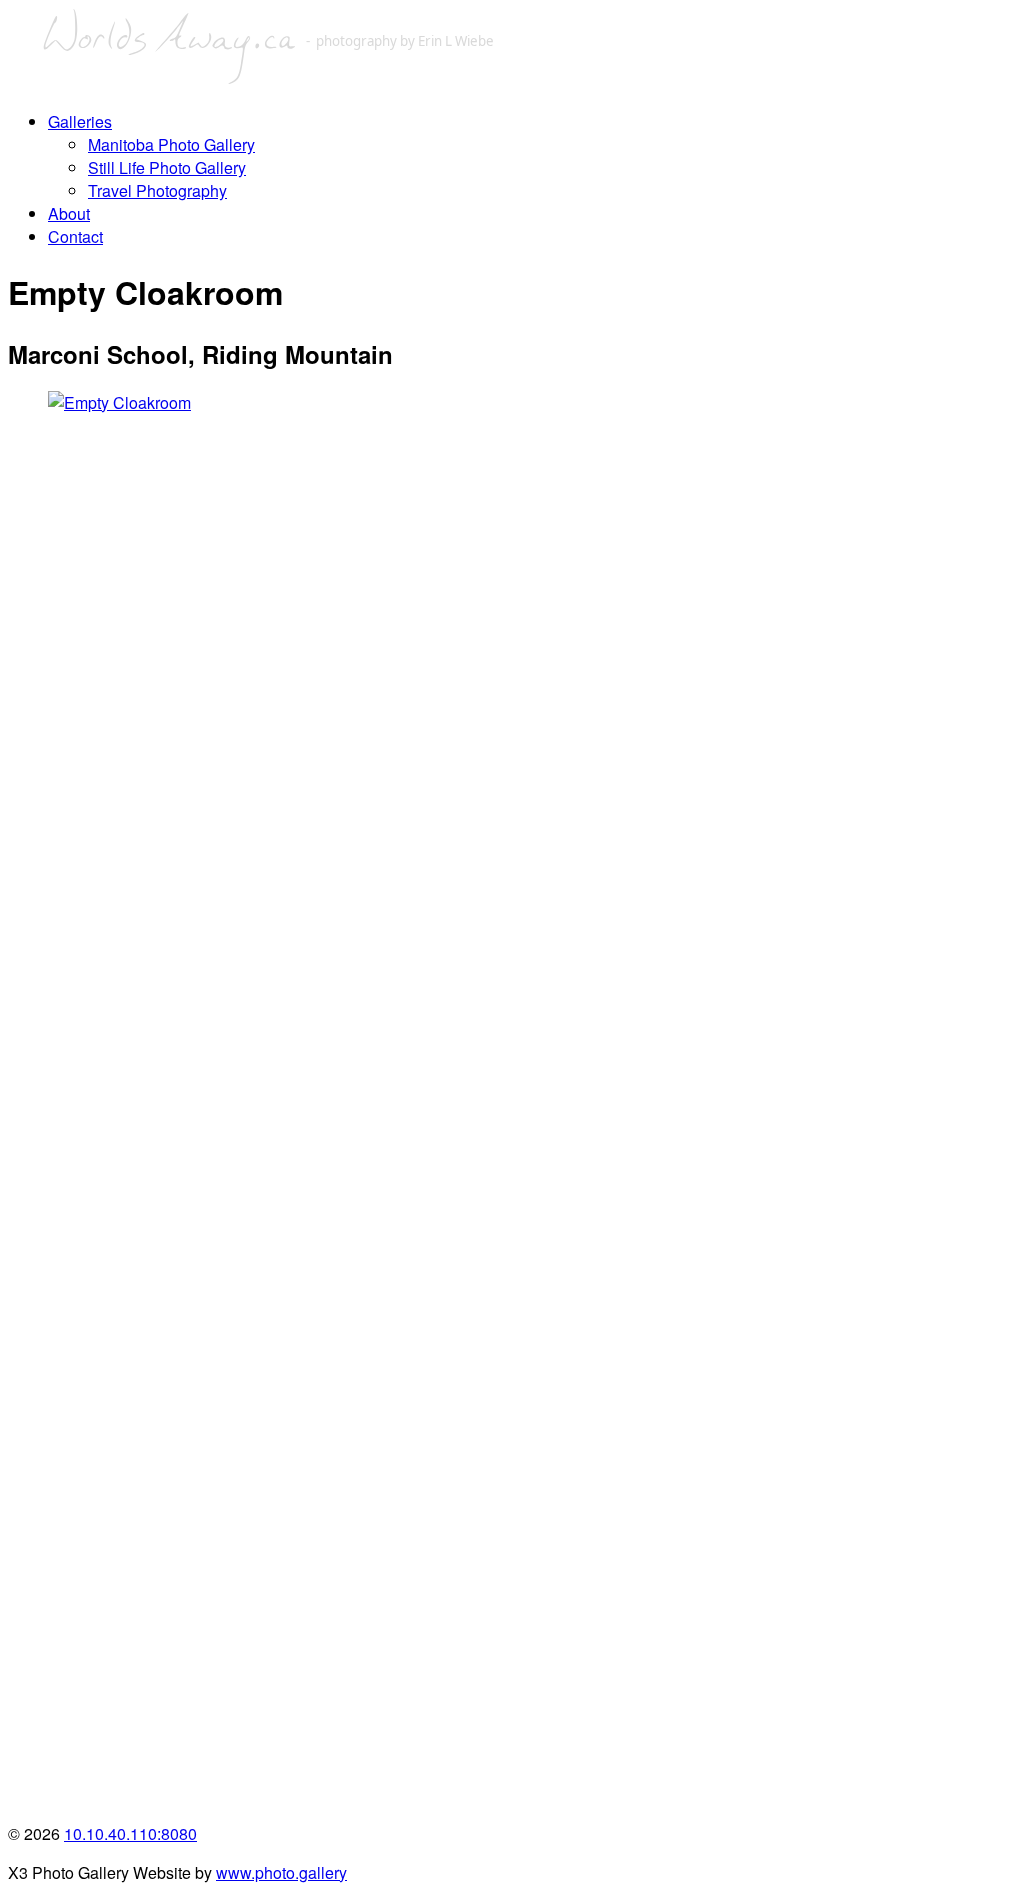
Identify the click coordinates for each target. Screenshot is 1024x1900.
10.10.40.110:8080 (130, 1833)
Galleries (80, 121)
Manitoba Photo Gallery (171, 144)
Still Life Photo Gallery (167, 167)
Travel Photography (157, 190)
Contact (75, 236)
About (69, 213)
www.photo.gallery (281, 1872)
